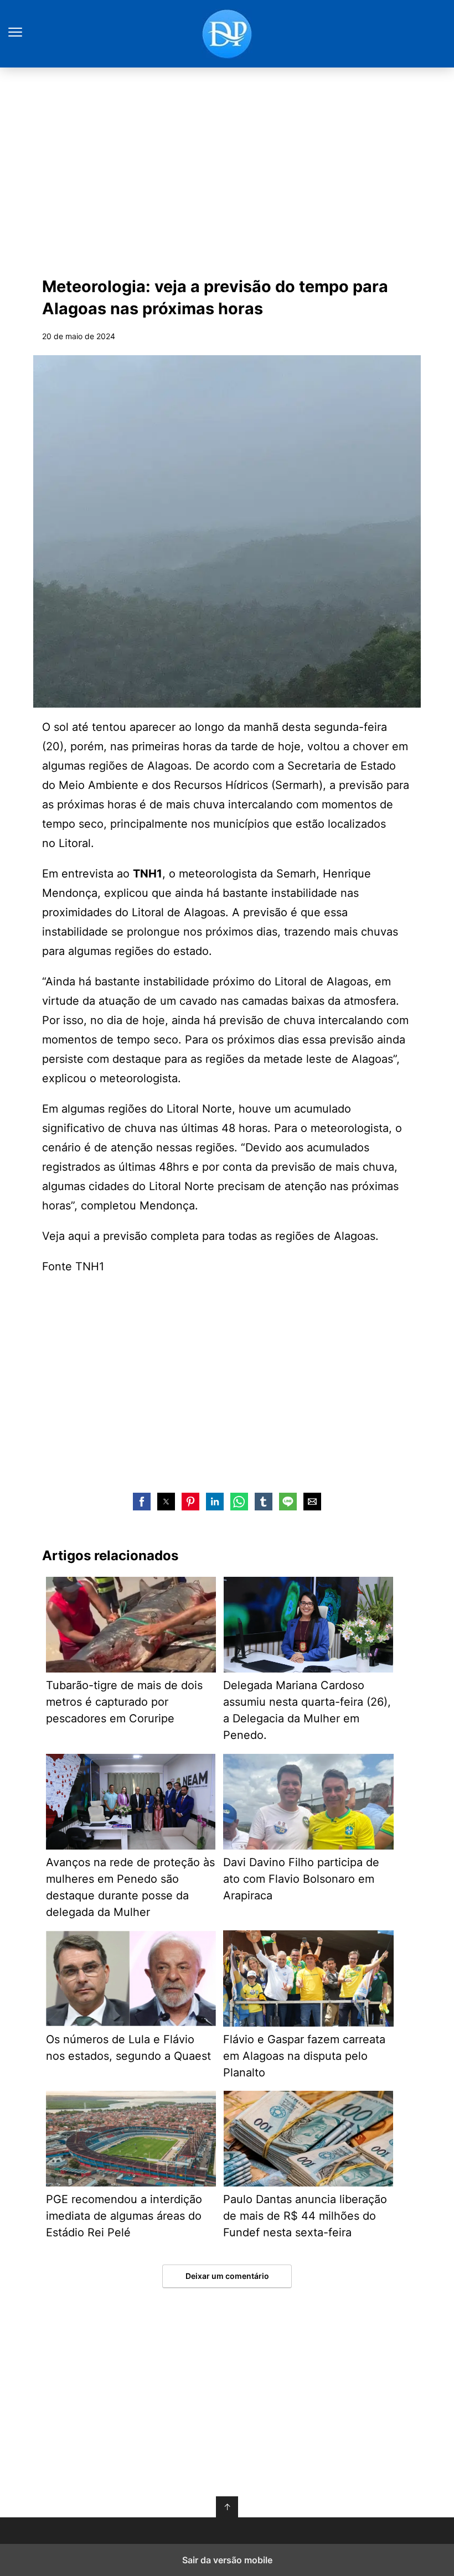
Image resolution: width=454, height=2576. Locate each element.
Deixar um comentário (227, 2276)
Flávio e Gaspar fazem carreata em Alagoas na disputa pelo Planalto (304, 2056)
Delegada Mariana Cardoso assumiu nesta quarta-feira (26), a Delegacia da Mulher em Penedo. (307, 1710)
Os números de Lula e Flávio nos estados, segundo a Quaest (128, 2048)
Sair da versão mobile (227, 2560)
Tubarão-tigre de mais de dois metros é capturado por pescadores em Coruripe (124, 1702)
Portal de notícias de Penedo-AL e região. (227, 34)
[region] (227, 169)
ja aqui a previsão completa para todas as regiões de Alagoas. (217, 1236)
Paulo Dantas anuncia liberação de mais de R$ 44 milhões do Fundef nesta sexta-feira (305, 2216)
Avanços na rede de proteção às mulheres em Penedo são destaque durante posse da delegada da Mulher (130, 1887)
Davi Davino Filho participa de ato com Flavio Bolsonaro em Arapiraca (301, 1879)
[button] (142, 1502)
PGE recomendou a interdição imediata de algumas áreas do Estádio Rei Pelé (124, 2216)
